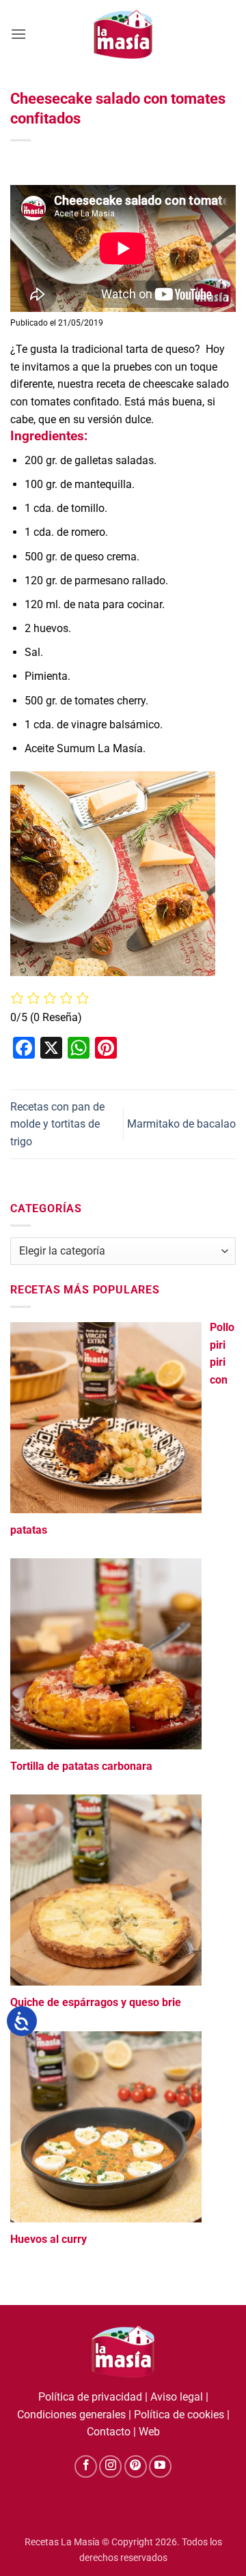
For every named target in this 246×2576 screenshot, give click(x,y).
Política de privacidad (90, 2397)
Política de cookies (179, 2415)
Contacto (109, 2432)
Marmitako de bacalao (181, 1124)
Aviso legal (177, 2397)
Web (149, 2432)
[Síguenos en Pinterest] (136, 2466)
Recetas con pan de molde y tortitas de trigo (57, 1124)
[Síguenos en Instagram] (110, 2466)
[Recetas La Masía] (123, 34)
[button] (18, 34)
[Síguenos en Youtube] (160, 2466)
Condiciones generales (71, 2415)
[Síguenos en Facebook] (86, 2466)
